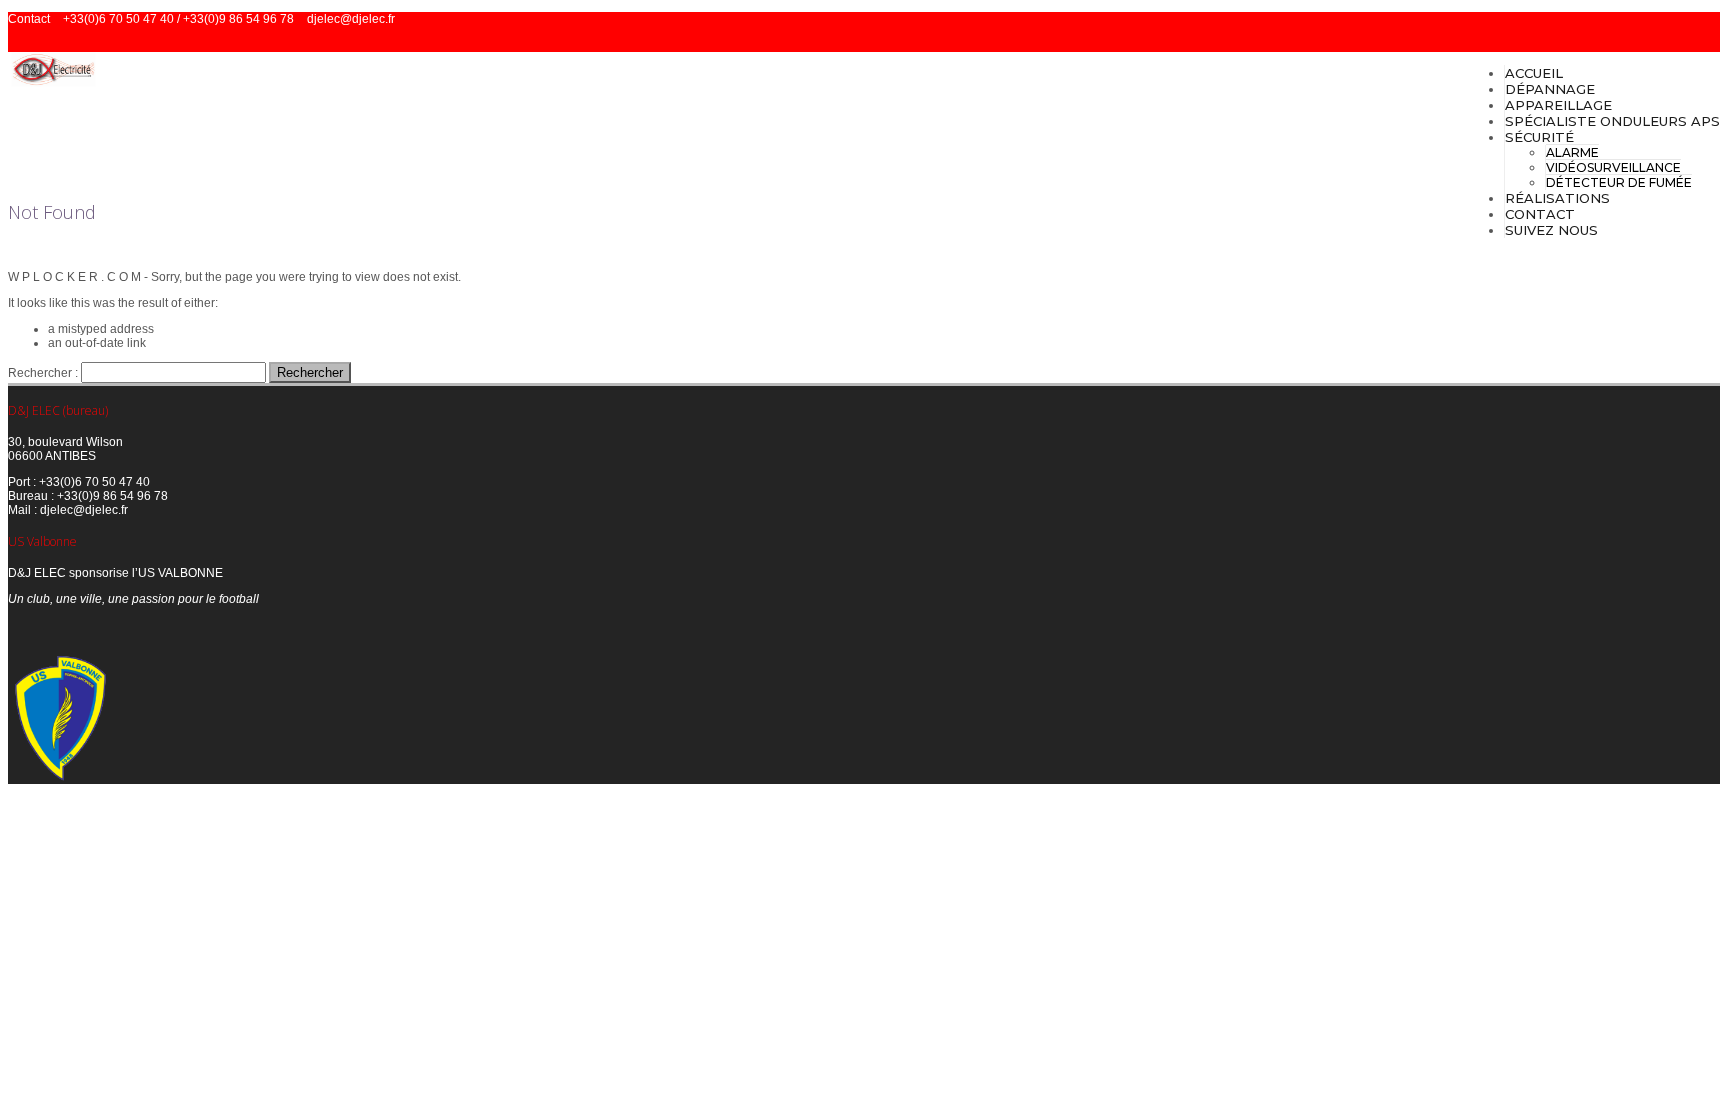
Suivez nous (1551, 230)
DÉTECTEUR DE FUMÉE (1619, 182)
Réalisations (1557, 198)
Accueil (1534, 73)
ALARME (1572, 152)
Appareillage (1558, 105)
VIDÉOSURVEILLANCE (1613, 167)
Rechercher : (43, 373)
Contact (1540, 214)
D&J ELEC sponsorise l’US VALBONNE (115, 573)
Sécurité (1539, 137)
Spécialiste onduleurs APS (1612, 121)
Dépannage (1550, 89)
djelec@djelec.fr (351, 19)
